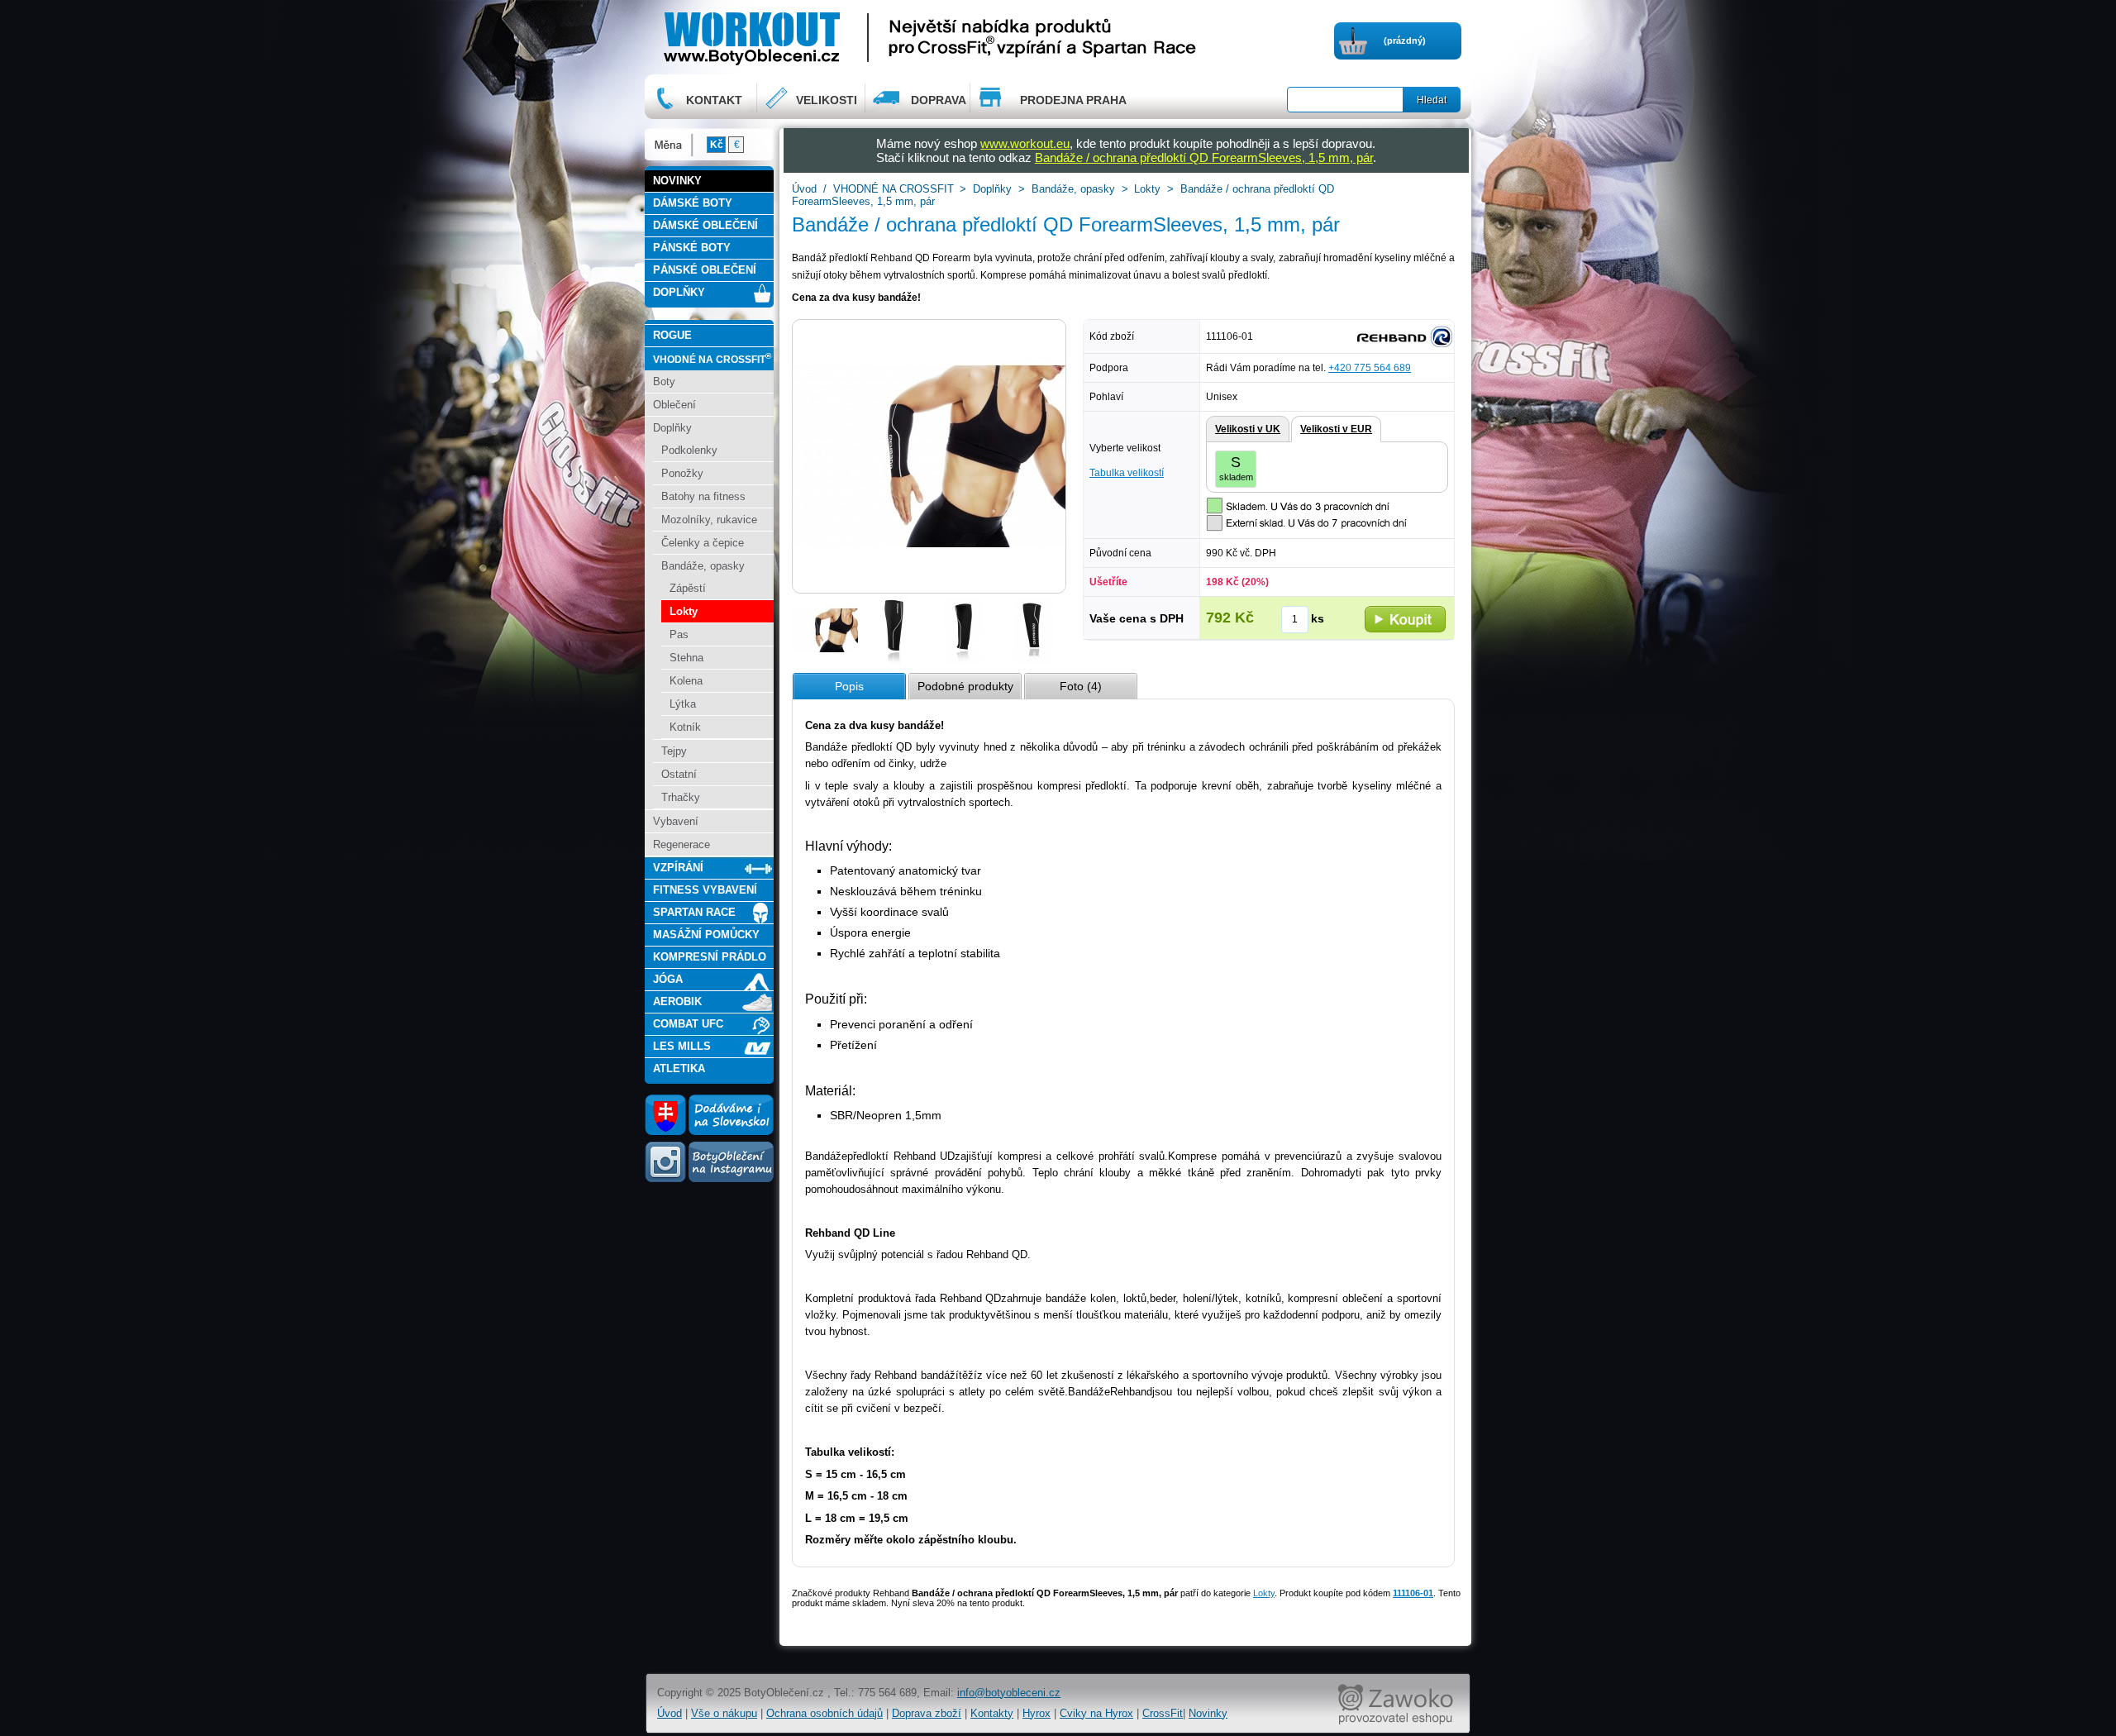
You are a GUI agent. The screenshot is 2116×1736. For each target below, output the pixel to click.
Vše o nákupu (724, 1713)
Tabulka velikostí (1127, 473)
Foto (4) (1081, 686)
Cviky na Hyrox (1096, 1713)
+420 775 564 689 (1370, 368)
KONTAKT (714, 100)
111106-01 (1413, 1593)
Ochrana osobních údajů (824, 1713)
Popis (849, 686)
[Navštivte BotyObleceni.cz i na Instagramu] (709, 1181)
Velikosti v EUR (1336, 429)
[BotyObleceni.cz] (803, 37)
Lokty (1147, 189)
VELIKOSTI (827, 100)
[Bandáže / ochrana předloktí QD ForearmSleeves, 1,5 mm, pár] (825, 661)
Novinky (1208, 1713)
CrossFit (1163, 1713)
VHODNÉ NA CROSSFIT (894, 189)
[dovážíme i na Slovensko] (709, 1132)
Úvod (804, 189)
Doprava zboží (927, 1713)
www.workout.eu (1025, 143)
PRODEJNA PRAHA (1073, 100)
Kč (717, 145)
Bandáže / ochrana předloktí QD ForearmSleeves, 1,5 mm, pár (1204, 157)
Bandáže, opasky (1073, 189)
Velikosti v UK (1248, 429)
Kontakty (992, 1713)
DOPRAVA (939, 100)
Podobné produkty (965, 686)
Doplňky (992, 189)
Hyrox (1037, 1713)
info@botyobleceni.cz (1009, 1693)
